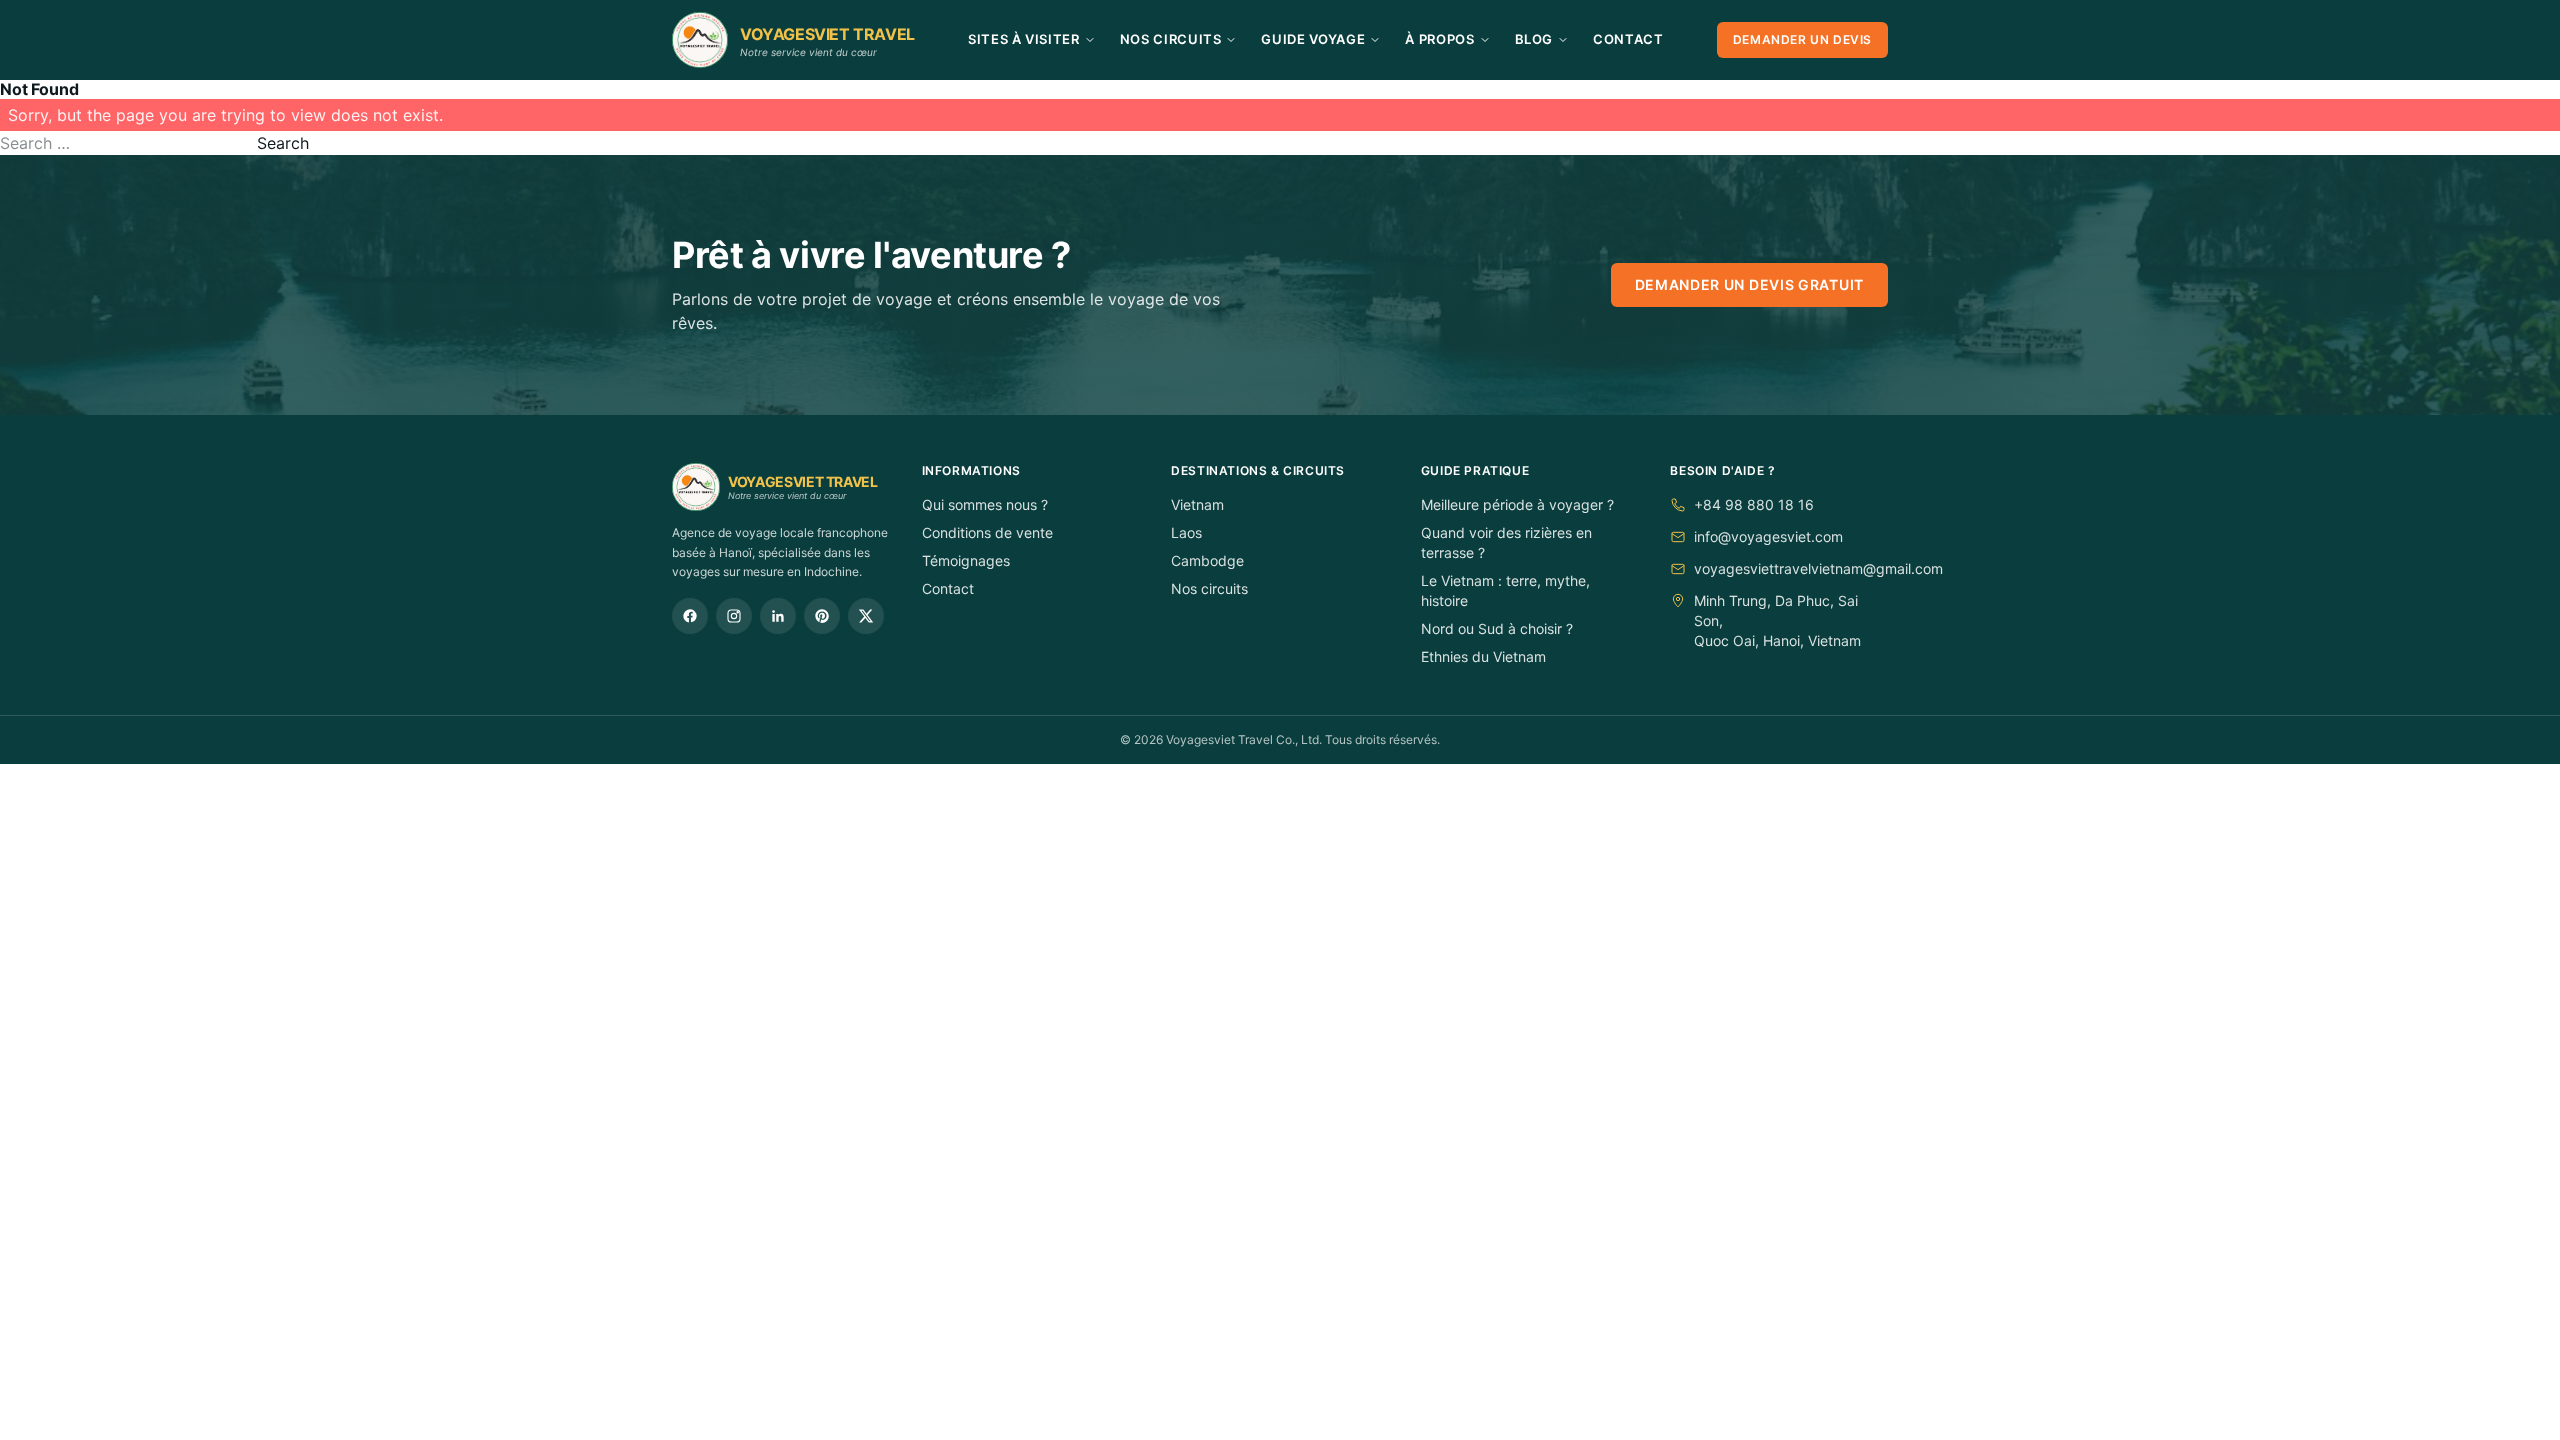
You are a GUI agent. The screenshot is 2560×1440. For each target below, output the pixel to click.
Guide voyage (1313, 39)
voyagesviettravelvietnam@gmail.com (1818, 568)
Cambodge (1207, 560)
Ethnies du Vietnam (1483, 656)
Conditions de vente (987, 532)
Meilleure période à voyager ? (1517, 504)
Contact (1628, 39)
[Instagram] (734, 616)
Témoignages (966, 560)
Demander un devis (1802, 39)
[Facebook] (690, 616)
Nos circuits (1209, 588)
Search (283, 143)
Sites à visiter (1024, 39)
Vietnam (1197, 504)
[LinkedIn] (778, 616)
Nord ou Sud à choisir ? (1497, 628)
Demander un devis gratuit (1750, 284)
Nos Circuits (1171, 39)
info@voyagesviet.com (1768, 536)
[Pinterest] (822, 616)
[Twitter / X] (866, 616)
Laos (1186, 532)
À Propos (1439, 39)
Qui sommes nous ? (985, 504)
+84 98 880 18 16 (1754, 504)
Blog (1534, 39)
